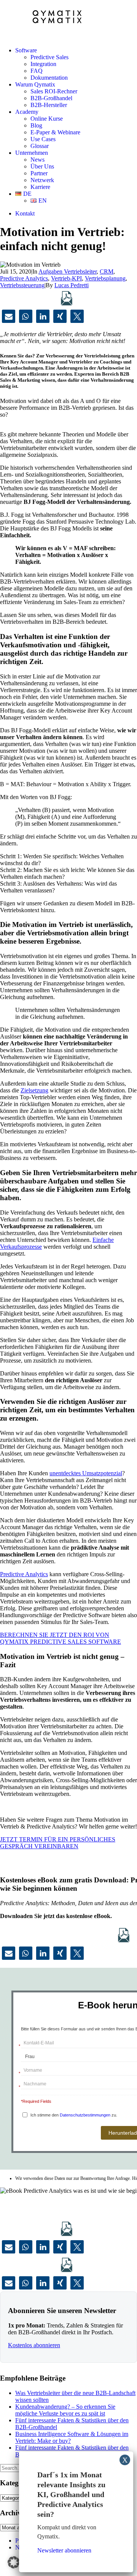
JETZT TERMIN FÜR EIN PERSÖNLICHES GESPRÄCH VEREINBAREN (58, 1843)
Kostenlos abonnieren (34, 2345)
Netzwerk (42, 180)
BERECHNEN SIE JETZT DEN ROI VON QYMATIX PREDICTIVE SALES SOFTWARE (61, 1638)
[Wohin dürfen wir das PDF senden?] (67, 298)
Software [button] (26, 50)
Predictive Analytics (24, 278)
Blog (36, 125)
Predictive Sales (49, 57)
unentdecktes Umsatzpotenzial (86, 1473)
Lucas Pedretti (72, 285)
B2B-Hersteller (49, 105)
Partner (39, 173)
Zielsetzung (34, 1090)
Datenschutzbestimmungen (85, 2115)
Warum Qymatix (35, 84)
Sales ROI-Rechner (54, 91)
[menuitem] (76, 64)
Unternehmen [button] (32, 153)
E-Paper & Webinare (55, 132)
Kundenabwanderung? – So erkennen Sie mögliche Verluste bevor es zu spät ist (65, 2410)
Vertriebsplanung (105, 278)
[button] (9, 316)
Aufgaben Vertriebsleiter (68, 271)
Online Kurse (47, 119)
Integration (43, 64)
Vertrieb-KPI (66, 278)
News (37, 160)
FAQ (37, 71)
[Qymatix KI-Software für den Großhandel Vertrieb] (68, 20)
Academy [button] (27, 112)
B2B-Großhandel (51, 98)
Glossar (40, 146)
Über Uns (42, 166)
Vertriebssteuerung (22, 285)
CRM (107, 271)
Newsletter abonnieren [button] (64, 2550)
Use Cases (43, 139)
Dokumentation (49, 78)
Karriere (40, 187)
